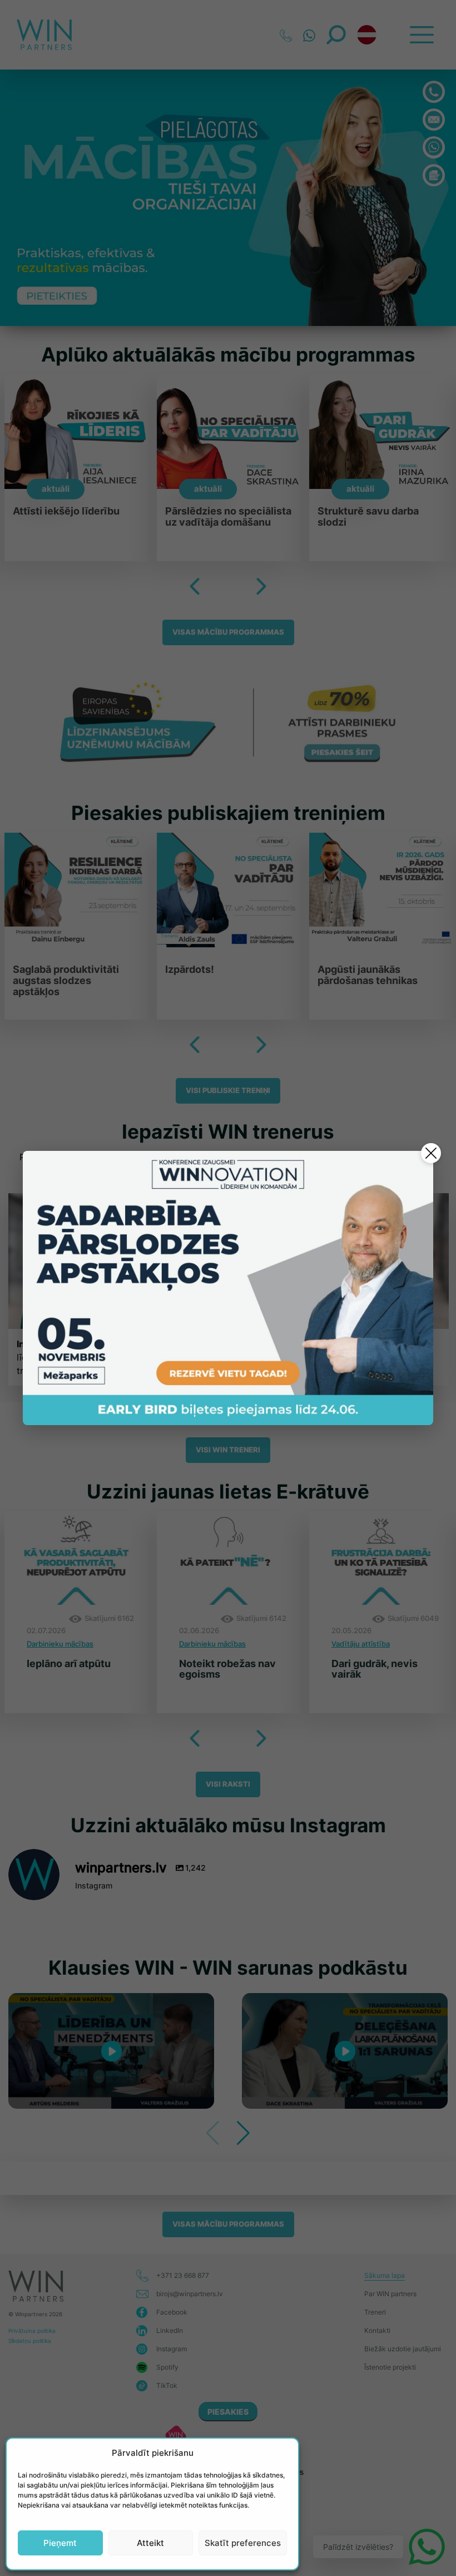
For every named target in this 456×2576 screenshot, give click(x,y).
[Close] (431, 1153)
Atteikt (150, 2543)
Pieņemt (60, 2543)
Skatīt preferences (243, 2543)
